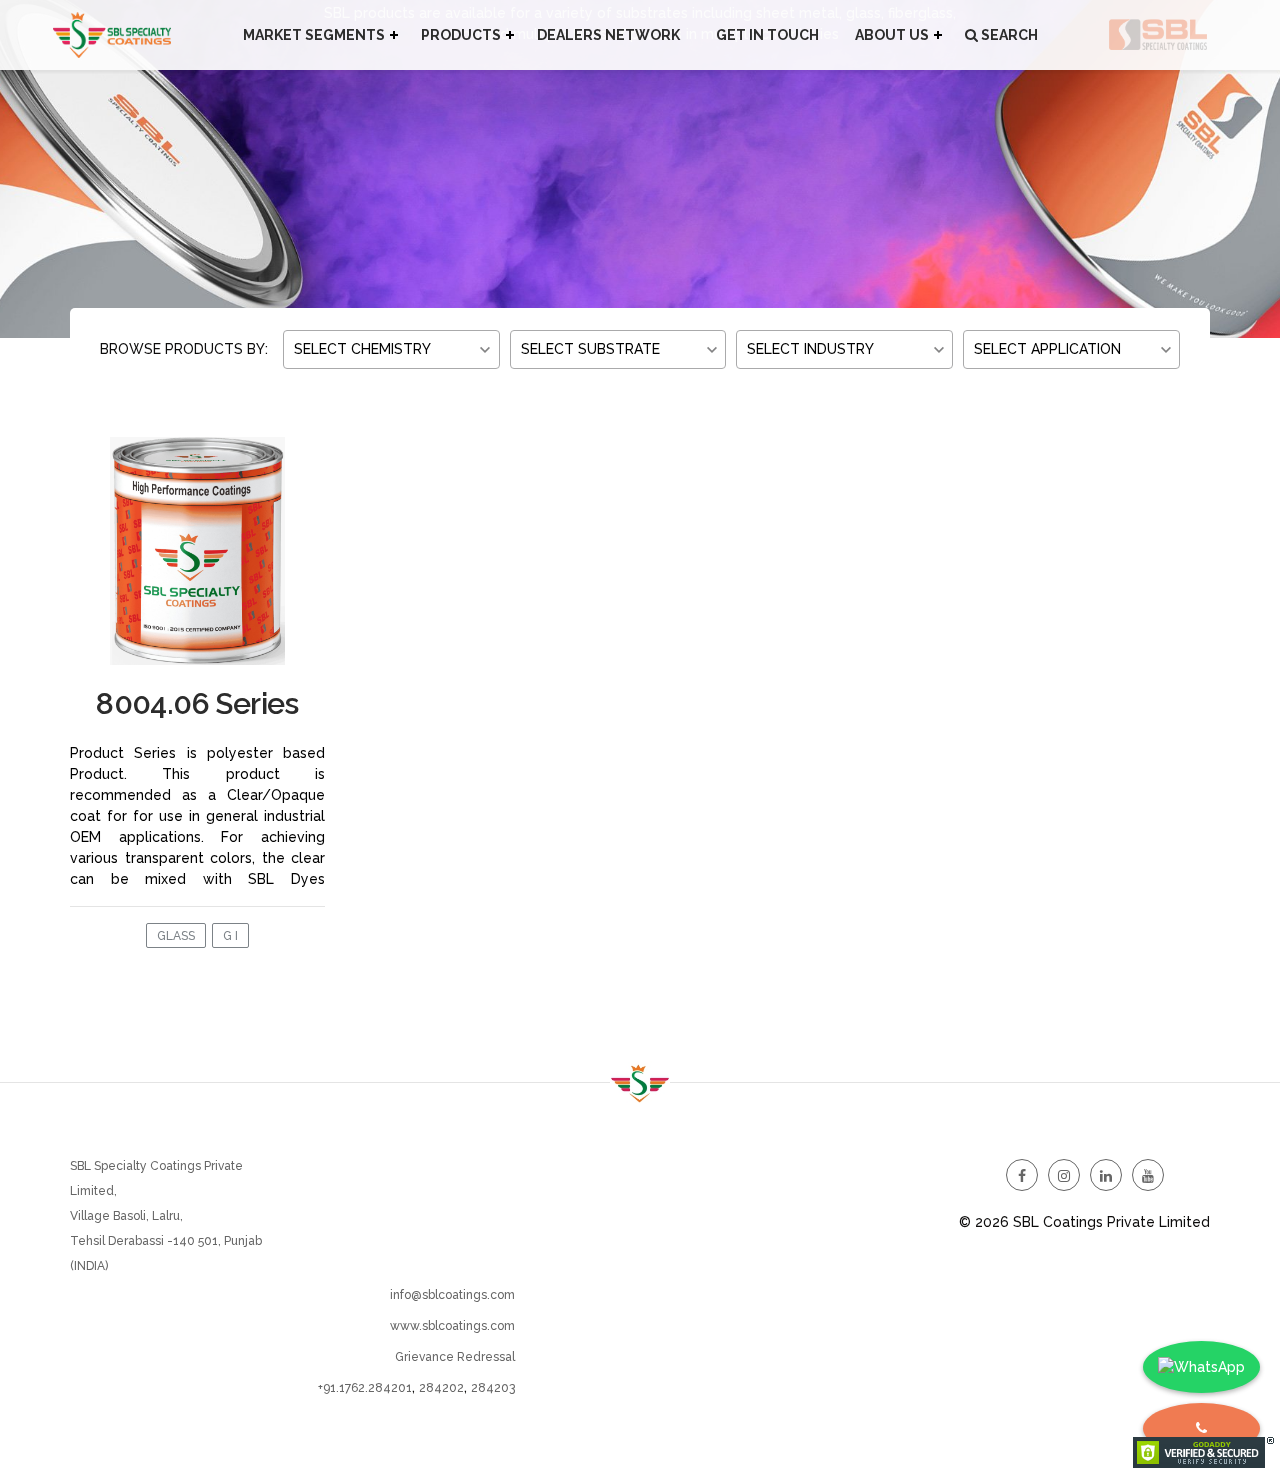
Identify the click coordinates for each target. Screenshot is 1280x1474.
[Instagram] (1064, 1175)
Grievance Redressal (455, 1357)
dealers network (608, 35)
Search (1008, 35)
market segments (314, 35)
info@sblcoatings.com (452, 1295)
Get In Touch (767, 35)
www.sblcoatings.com (452, 1326)
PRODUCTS (461, 35)
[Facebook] (1022, 1175)
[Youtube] (1148, 1175)
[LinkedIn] (1106, 1175)
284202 (441, 1388)
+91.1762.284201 (365, 1388)
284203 (493, 1388)
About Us (892, 35)
